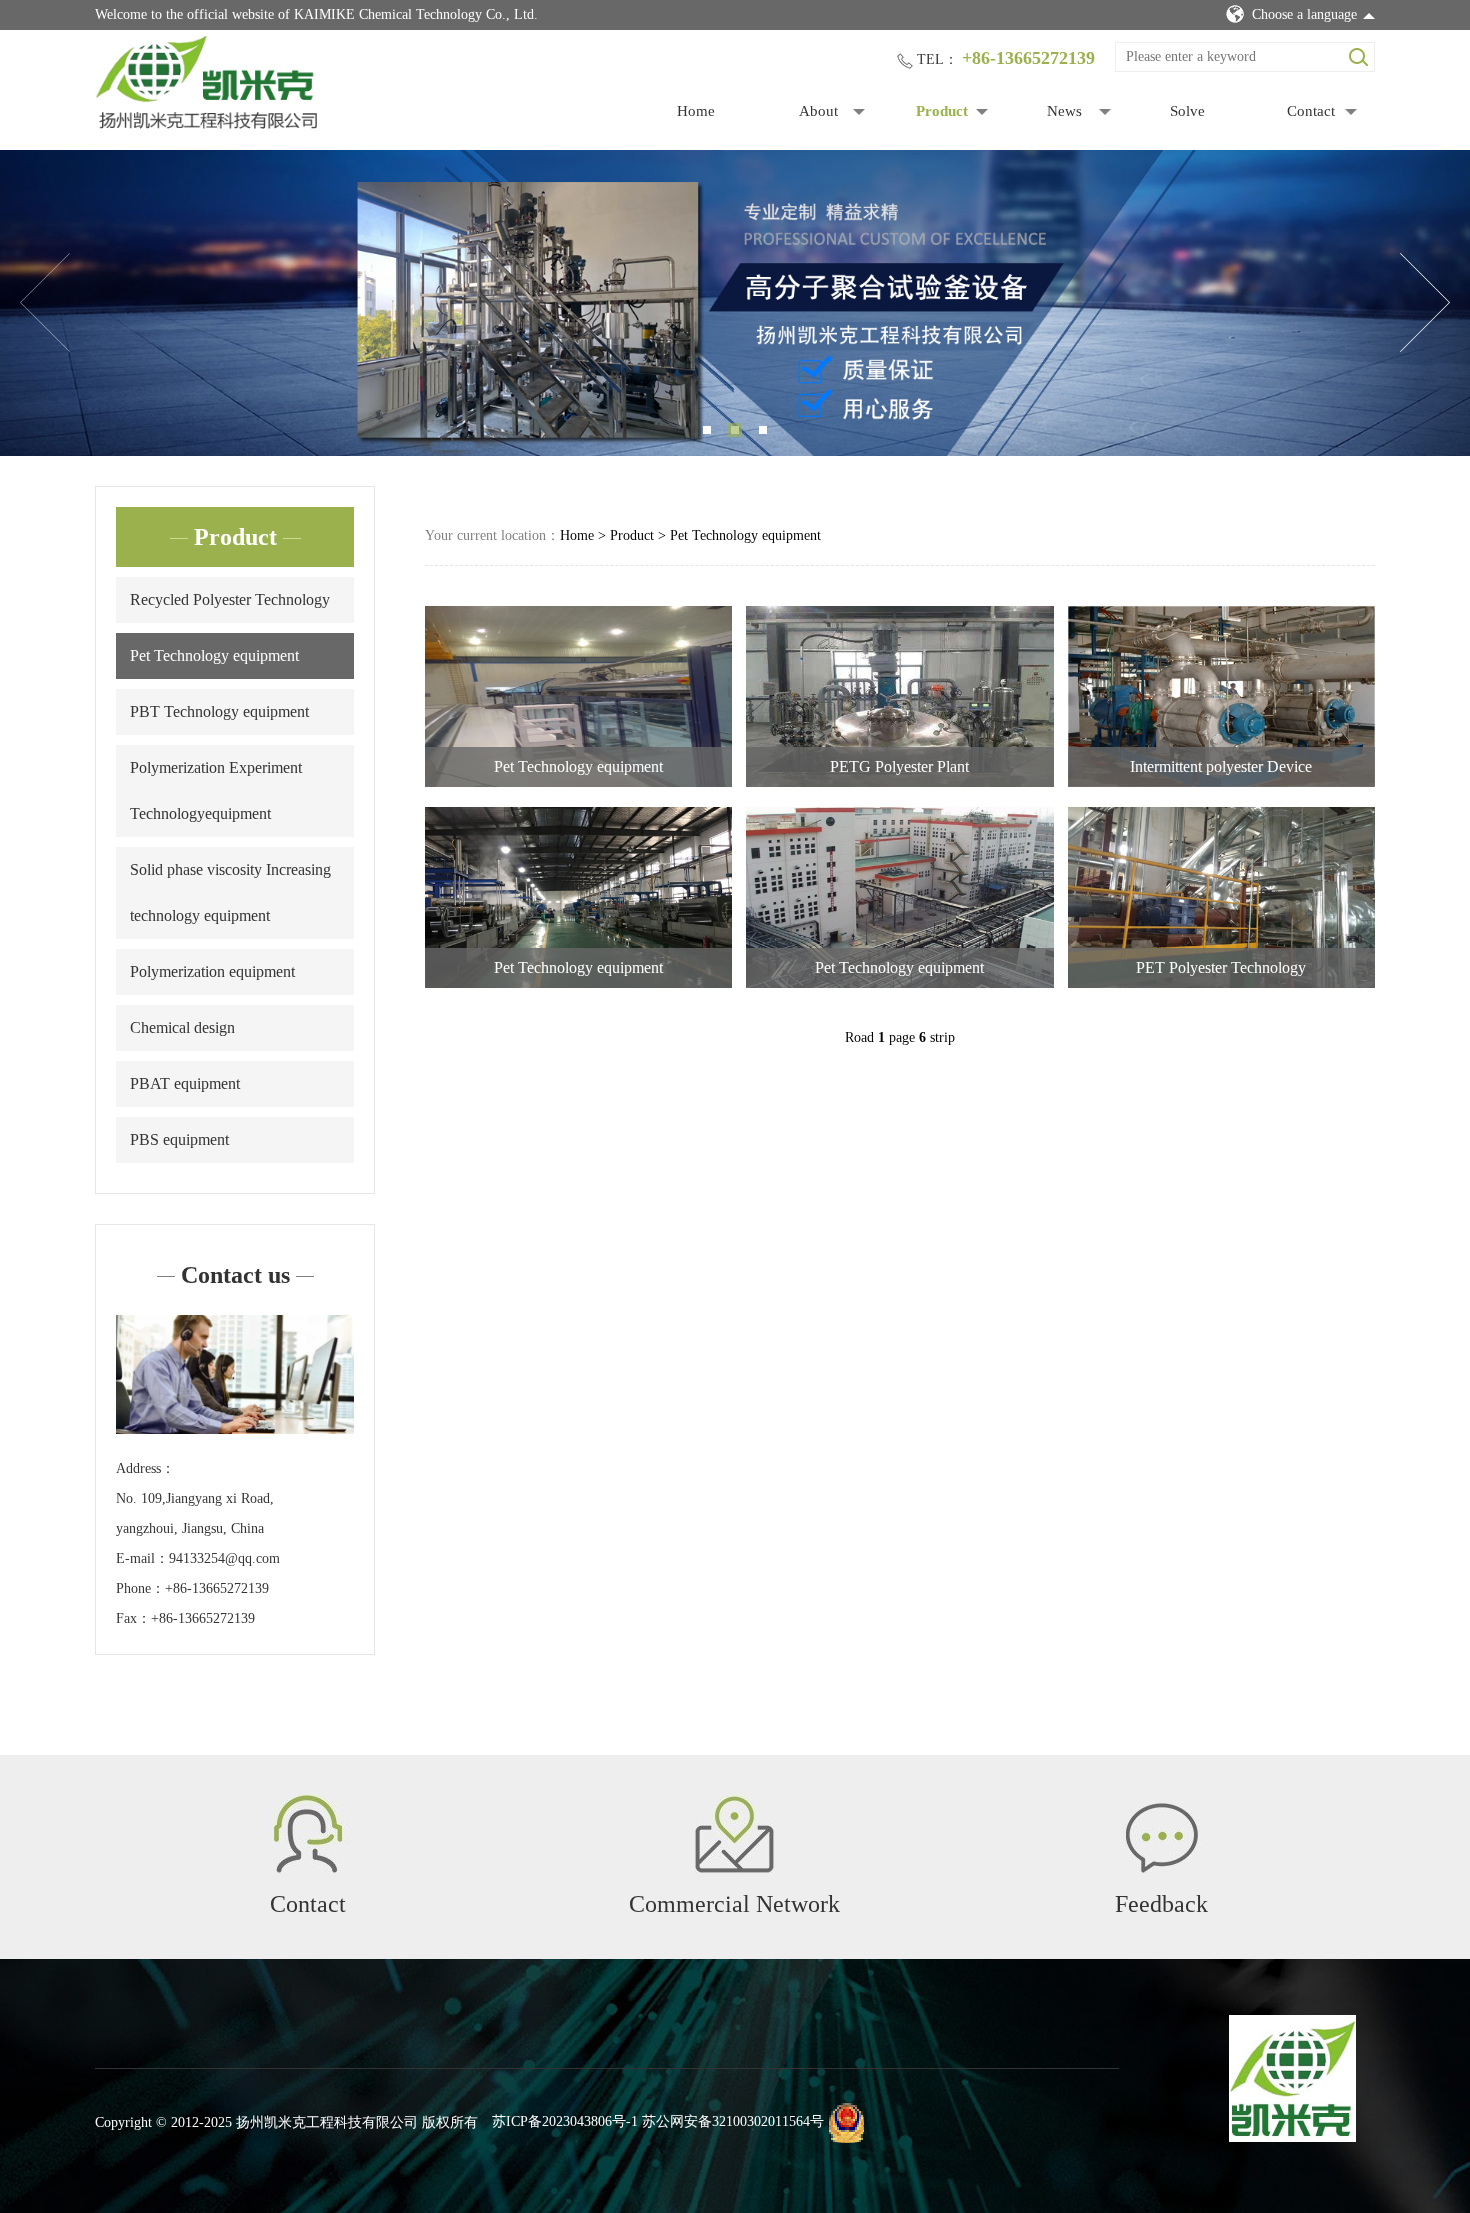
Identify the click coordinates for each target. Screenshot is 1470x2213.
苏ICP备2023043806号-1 (565, 2122)
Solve (1187, 111)
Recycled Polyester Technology (230, 599)
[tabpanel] (735, 303)
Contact (1311, 111)
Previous (45, 303)
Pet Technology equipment (214, 655)
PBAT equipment (185, 1083)
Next (1425, 303)
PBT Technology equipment (219, 711)
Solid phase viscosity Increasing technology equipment (230, 892)
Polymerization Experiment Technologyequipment (216, 790)
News (1064, 111)
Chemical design (182, 1027)
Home (696, 111)
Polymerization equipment (212, 971)
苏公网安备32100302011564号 (733, 2122)
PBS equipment (179, 1139)
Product (942, 111)
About (818, 111)
